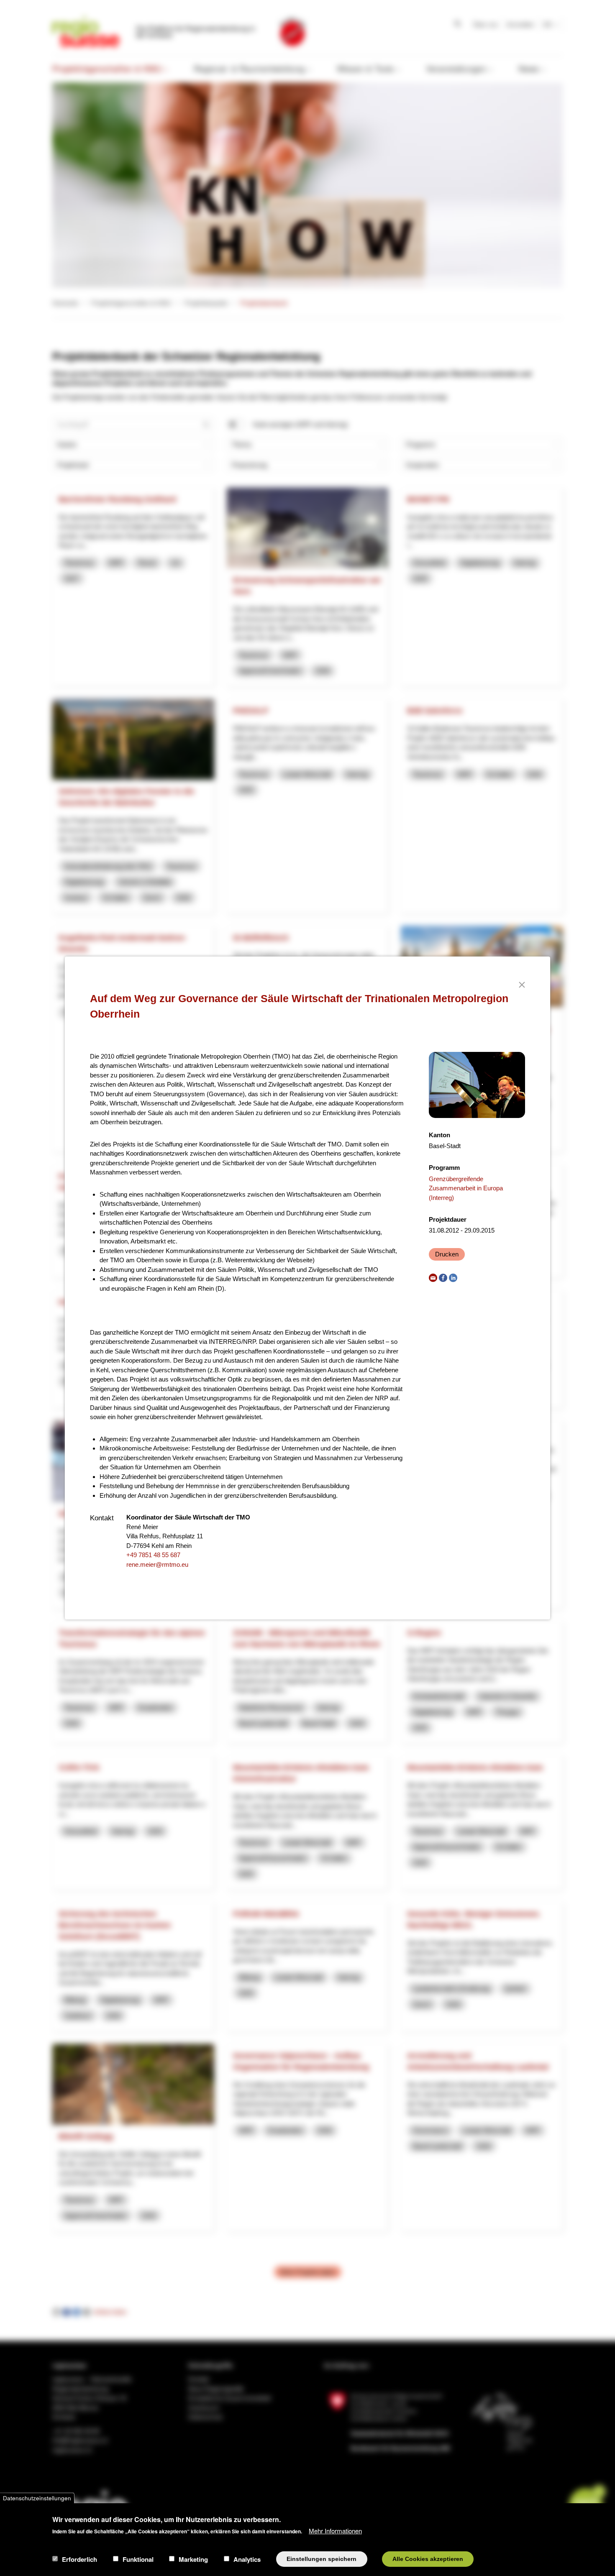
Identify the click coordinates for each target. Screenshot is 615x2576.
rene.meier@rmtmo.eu (157, 1564)
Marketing (193, 2559)
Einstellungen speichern (322, 2559)
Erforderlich (79, 2559)
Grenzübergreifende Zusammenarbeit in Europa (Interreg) (466, 1188)
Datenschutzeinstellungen (37, 2498)
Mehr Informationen (335, 2530)
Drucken (447, 1254)
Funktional (138, 2559)
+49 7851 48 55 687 (153, 1555)
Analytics (247, 2559)
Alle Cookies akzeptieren (428, 2559)
